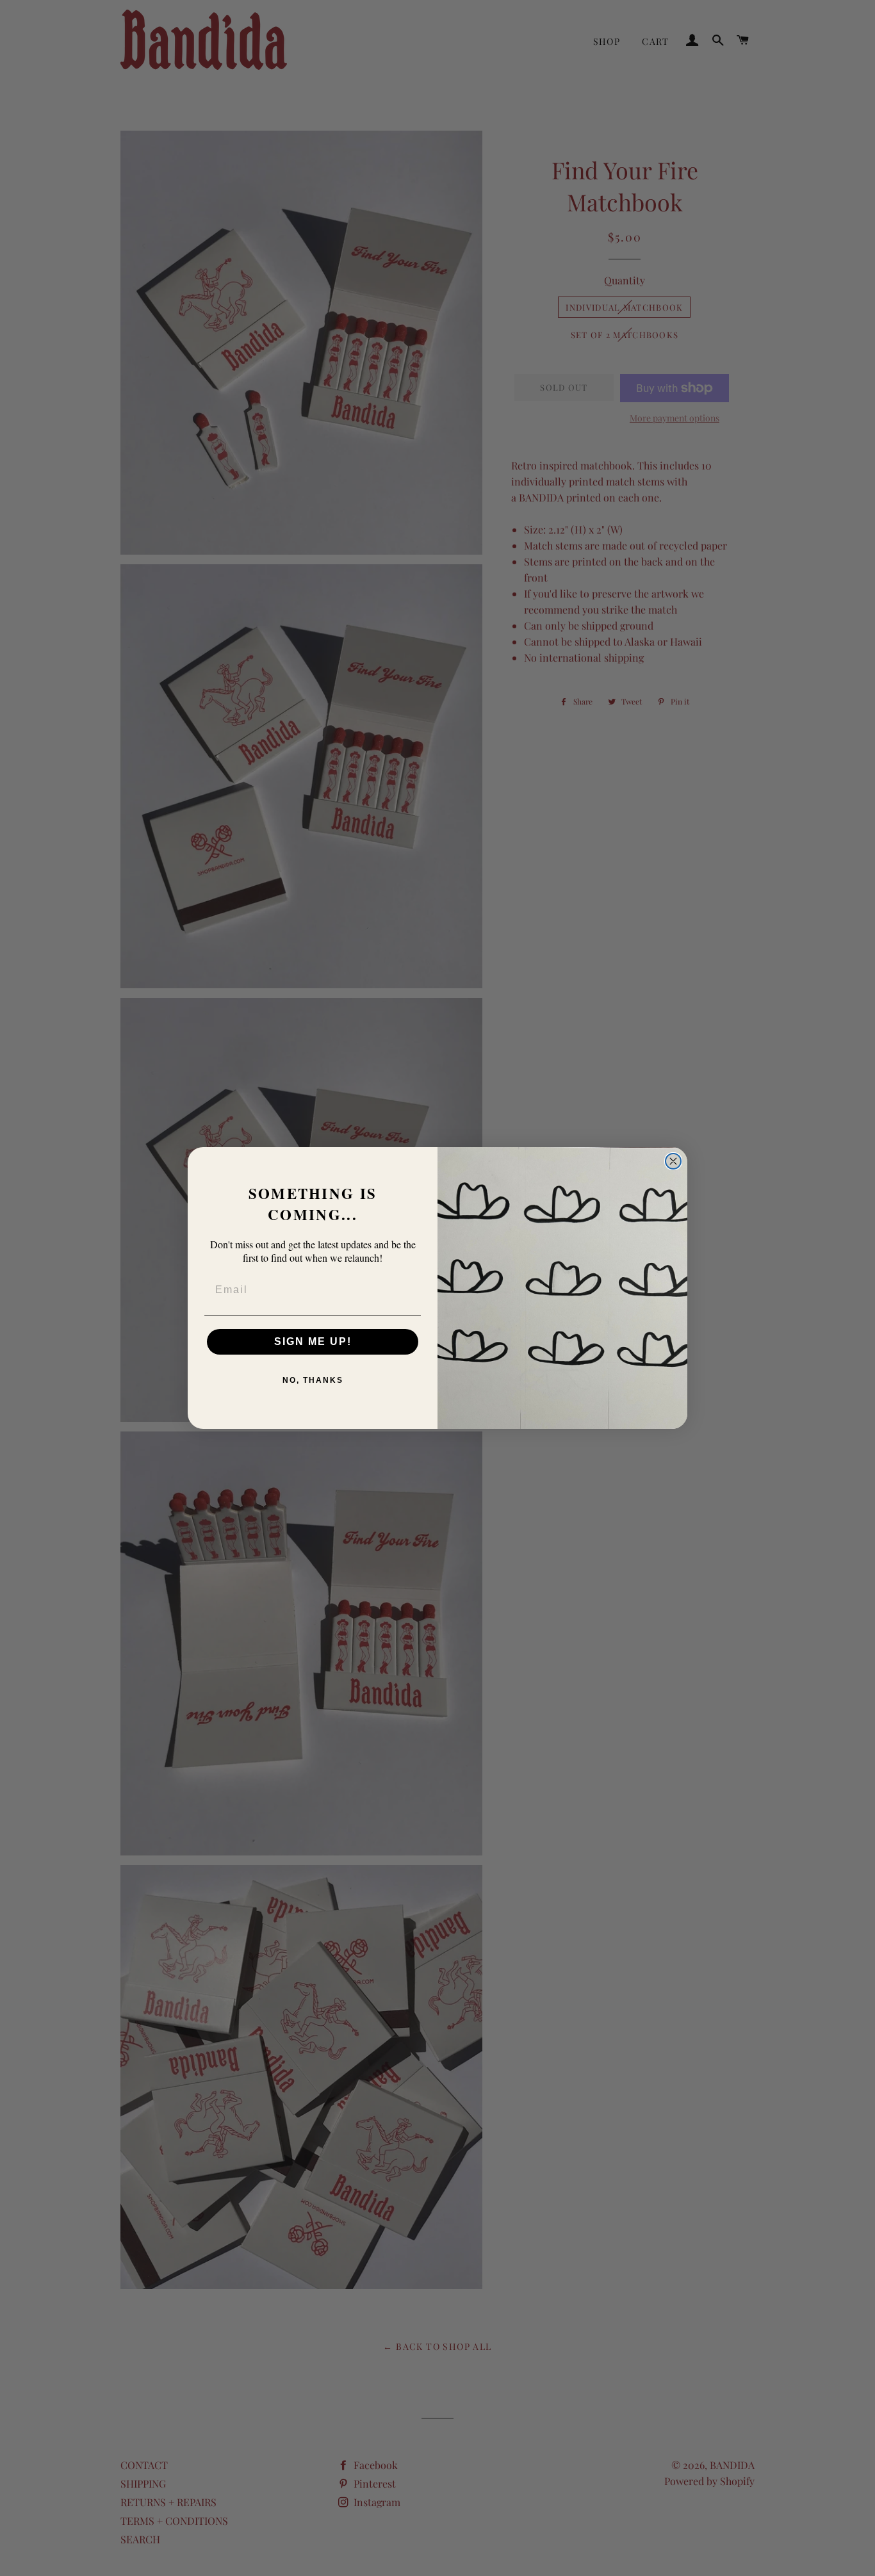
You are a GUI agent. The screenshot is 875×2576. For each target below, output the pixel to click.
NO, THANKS (313, 1380)
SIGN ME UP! (313, 1341)
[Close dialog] (673, 1161)
